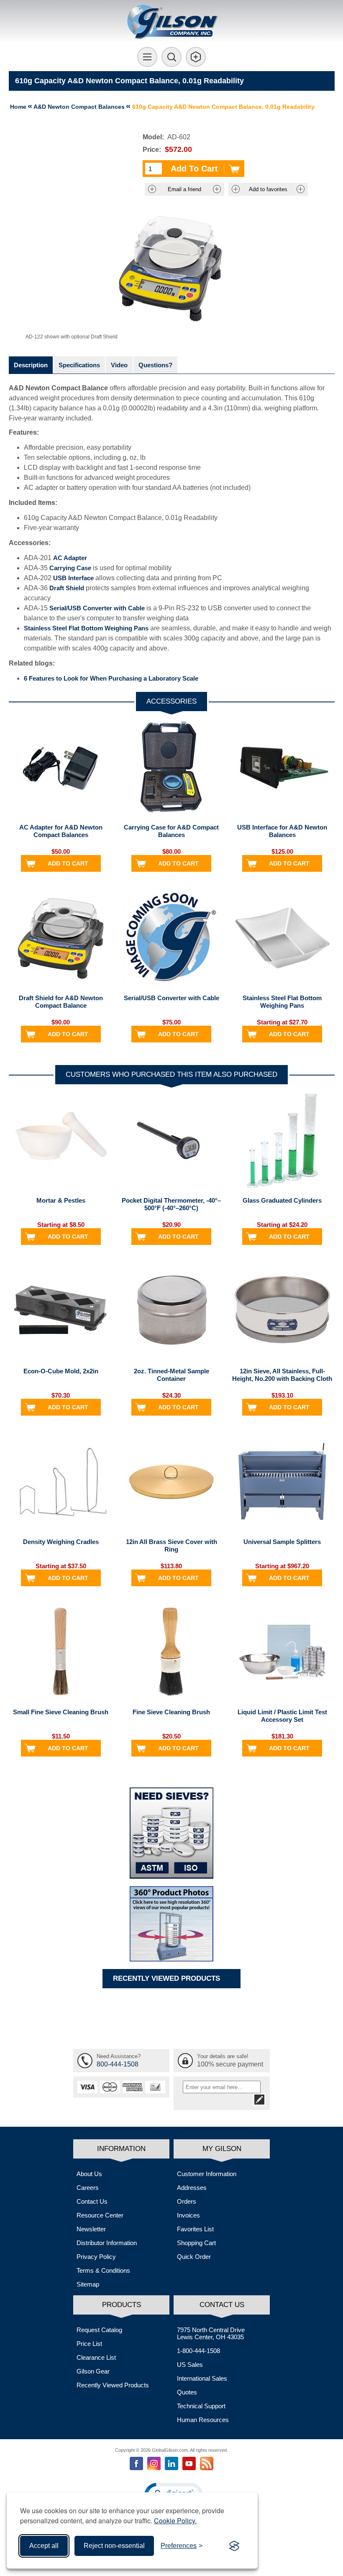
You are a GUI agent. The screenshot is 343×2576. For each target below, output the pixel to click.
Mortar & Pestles (61, 1200)
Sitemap (88, 2284)
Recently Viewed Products (113, 2385)
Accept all (44, 2546)
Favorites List (195, 2229)
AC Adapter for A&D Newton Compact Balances (61, 831)
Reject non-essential (114, 2546)
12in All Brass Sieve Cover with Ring (171, 1545)
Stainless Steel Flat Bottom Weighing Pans (86, 628)
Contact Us (92, 2201)
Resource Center (100, 2215)
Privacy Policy (96, 2257)
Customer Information (207, 2174)
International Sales (202, 2378)
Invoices (188, 2215)
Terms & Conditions (103, 2270)
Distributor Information (107, 2243)
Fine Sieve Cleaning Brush (171, 1712)
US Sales (190, 2365)
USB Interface (73, 578)
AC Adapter (70, 558)
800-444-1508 (118, 2064)
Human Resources (203, 2420)
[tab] (31, 365)
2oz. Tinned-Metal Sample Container (171, 1375)
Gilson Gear (93, 2371)
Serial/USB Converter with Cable (97, 608)
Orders (187, 2201)
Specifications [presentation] (79, 365)
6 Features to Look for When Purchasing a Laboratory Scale (111, 678)
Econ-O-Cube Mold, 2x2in (61, 1371)
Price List (89, 2344)
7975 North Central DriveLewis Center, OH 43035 (211, 2333)
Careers (88, 2188)
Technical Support (201, 2406)
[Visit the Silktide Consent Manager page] (234, 2546)
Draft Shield (67, 588)
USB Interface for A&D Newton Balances (282, 831)
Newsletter (91, 2229)
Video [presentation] (119, 365)
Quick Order (194, 2257)
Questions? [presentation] (155, 365)
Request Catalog (99, 2330)
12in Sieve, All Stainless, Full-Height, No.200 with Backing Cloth (282, 1375)
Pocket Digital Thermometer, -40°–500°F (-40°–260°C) (171, 1204)
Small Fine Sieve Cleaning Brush (61, 1712)
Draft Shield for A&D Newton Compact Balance (61, 1002)
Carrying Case (70, 568)
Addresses (192, 2188)
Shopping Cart (196, 2243)
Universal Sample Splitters (282, 1542)
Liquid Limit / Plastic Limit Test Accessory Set (282, 1716)
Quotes (187, 2392)
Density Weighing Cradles (61, 1542)
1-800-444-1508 (198, 2351)
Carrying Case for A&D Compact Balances (171, 831)
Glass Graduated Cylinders (282, 1200)
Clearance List (96, 2357)
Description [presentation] (31, 365)
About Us (89, 2174)
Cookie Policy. (175, 2521)
